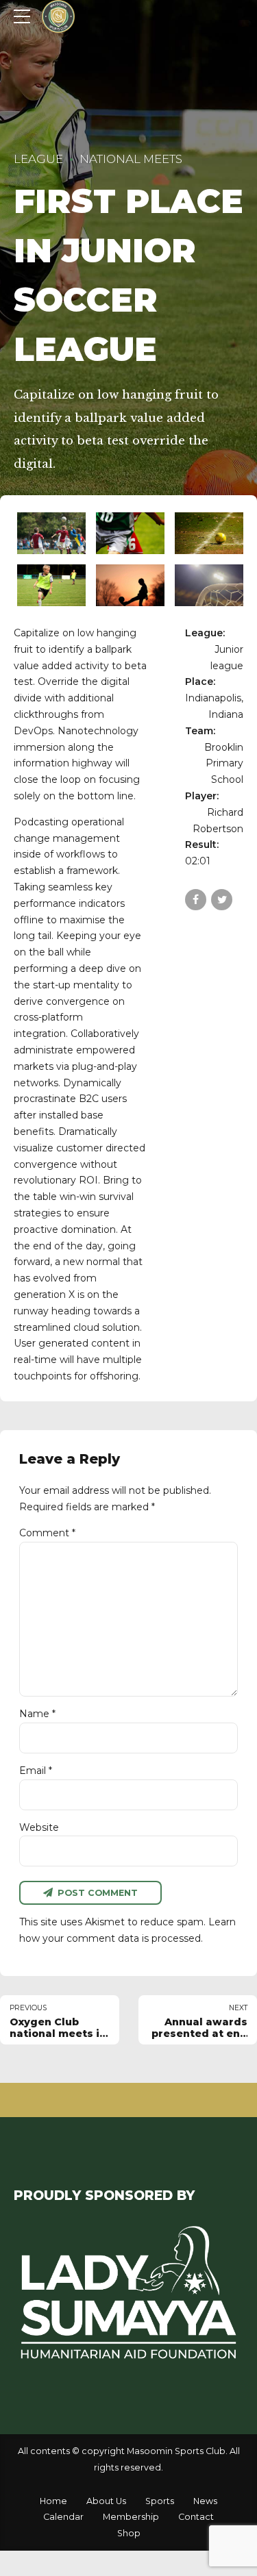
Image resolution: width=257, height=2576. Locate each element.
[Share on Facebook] (196, 900)
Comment (47, 1533)
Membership (131, 2517)
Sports (160, 2501)
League (38, 159)
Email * (36, 1771)
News (205, 2501)
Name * (37, 1714)
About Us (106, 2501)
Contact (196, 2517)
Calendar (63, 2517)
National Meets (131, 159)
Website (39, 1827)
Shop (129, 2533)
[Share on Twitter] (222, 900)
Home (53, 2501)
